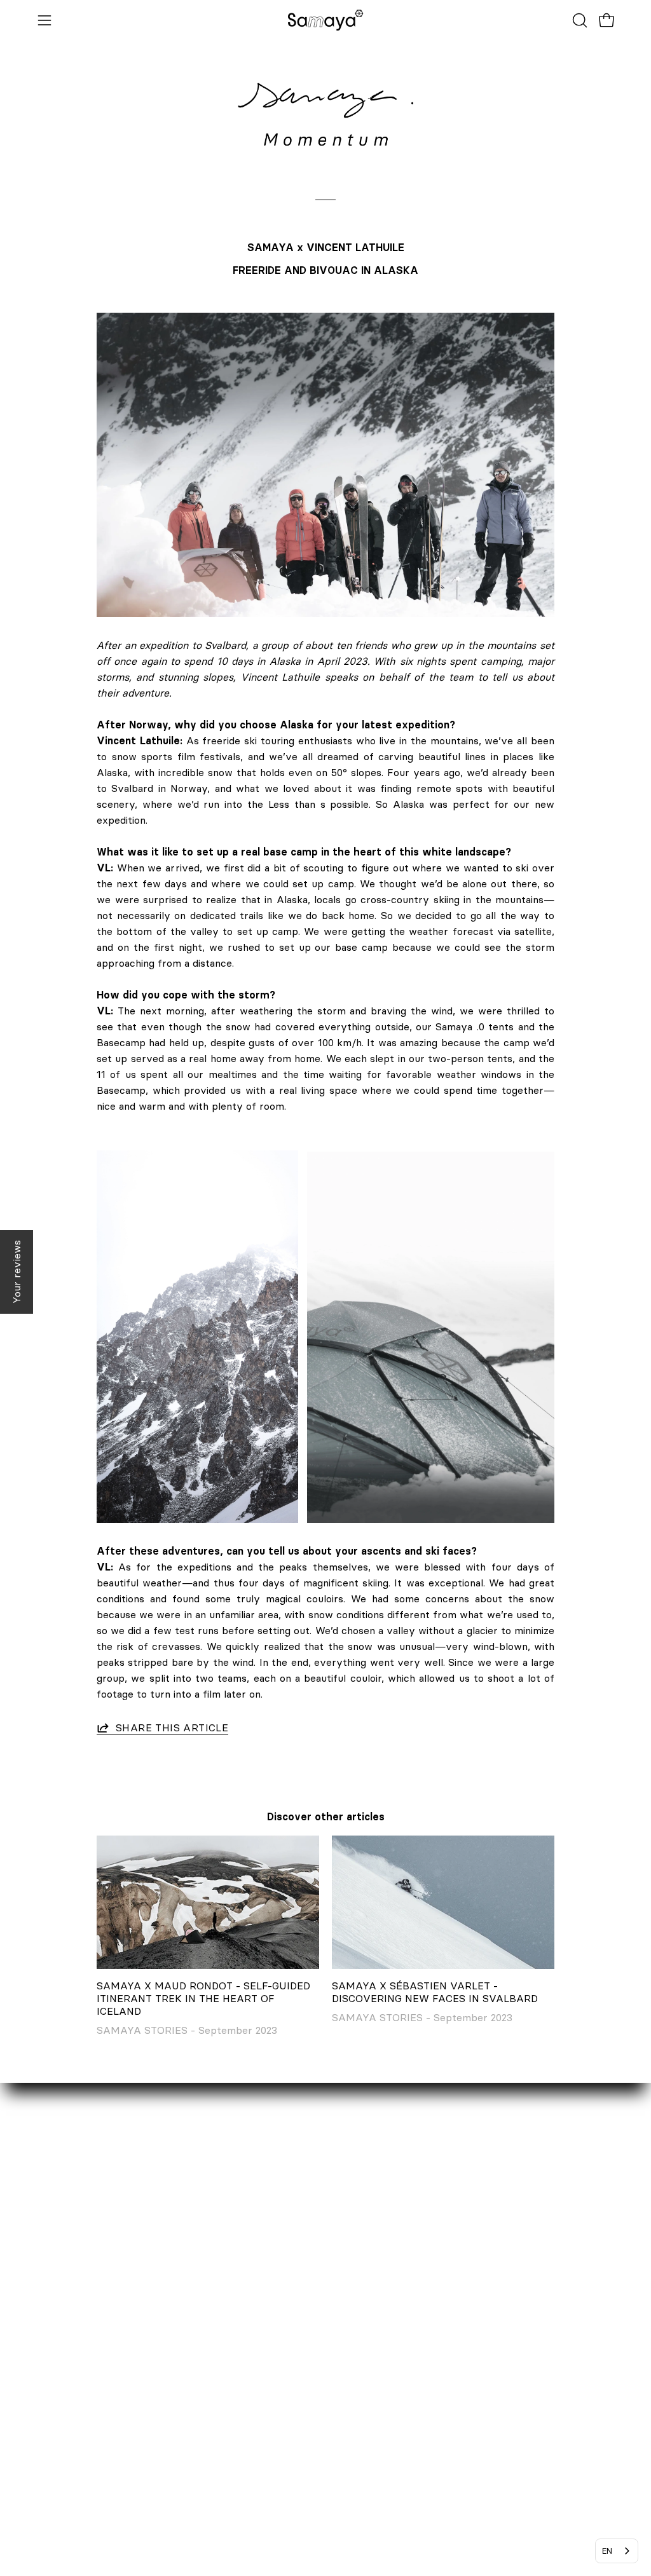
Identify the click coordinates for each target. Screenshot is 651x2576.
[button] (579, 20)
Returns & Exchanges (290, 2353)
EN (607, 2551)
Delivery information (288, 2332)
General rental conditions (298, 2453)
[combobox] (617, 2551)
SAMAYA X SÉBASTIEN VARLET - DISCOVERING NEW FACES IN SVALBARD (435, 1992)
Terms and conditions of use (305, 2474)
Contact (57, 2311)
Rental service (73, 2332)
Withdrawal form (279, 2374)
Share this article (172, 1728)
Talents (55, 2395)
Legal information (280, 2395)
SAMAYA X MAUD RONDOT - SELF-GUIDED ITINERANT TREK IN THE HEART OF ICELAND (203, 1998)
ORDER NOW (270, 2311)
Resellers (60, 2353)
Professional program (89, 2374)
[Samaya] (325, 20)
